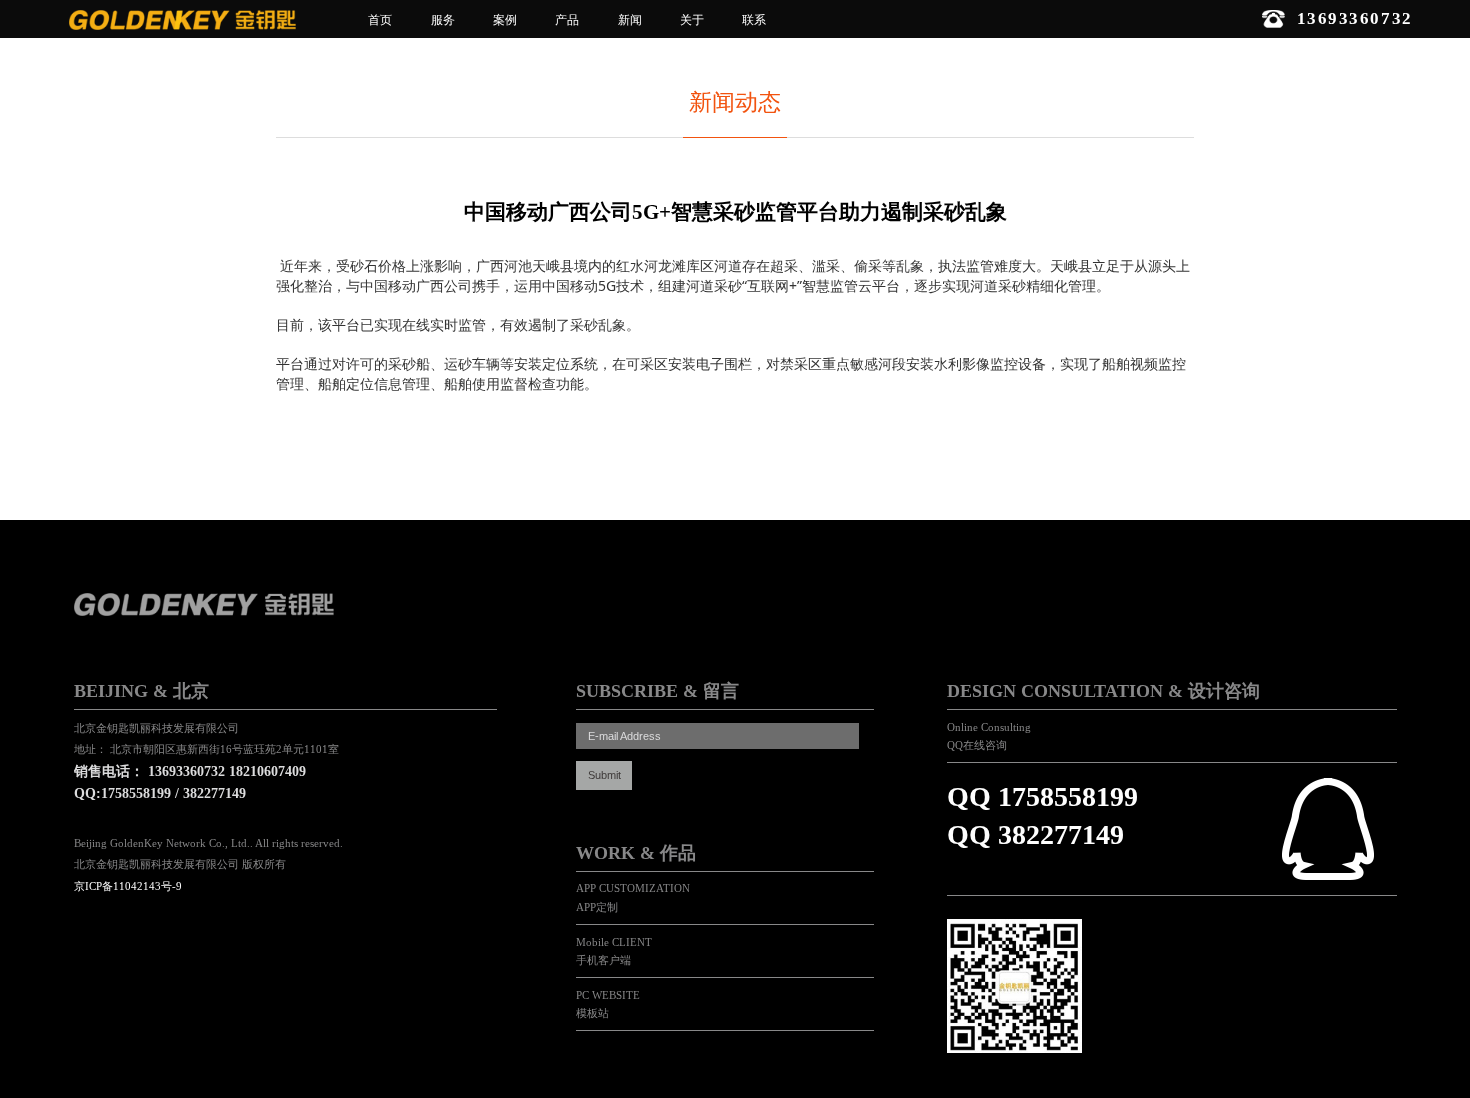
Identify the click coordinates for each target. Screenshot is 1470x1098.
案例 (505, 20)
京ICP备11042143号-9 (128, 886)
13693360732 (186, 771)
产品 (567, 20)
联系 (754, 20)
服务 (443, 20)
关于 (692, 20)
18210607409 (267, 771)
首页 (380, 20)
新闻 (630, 20)
